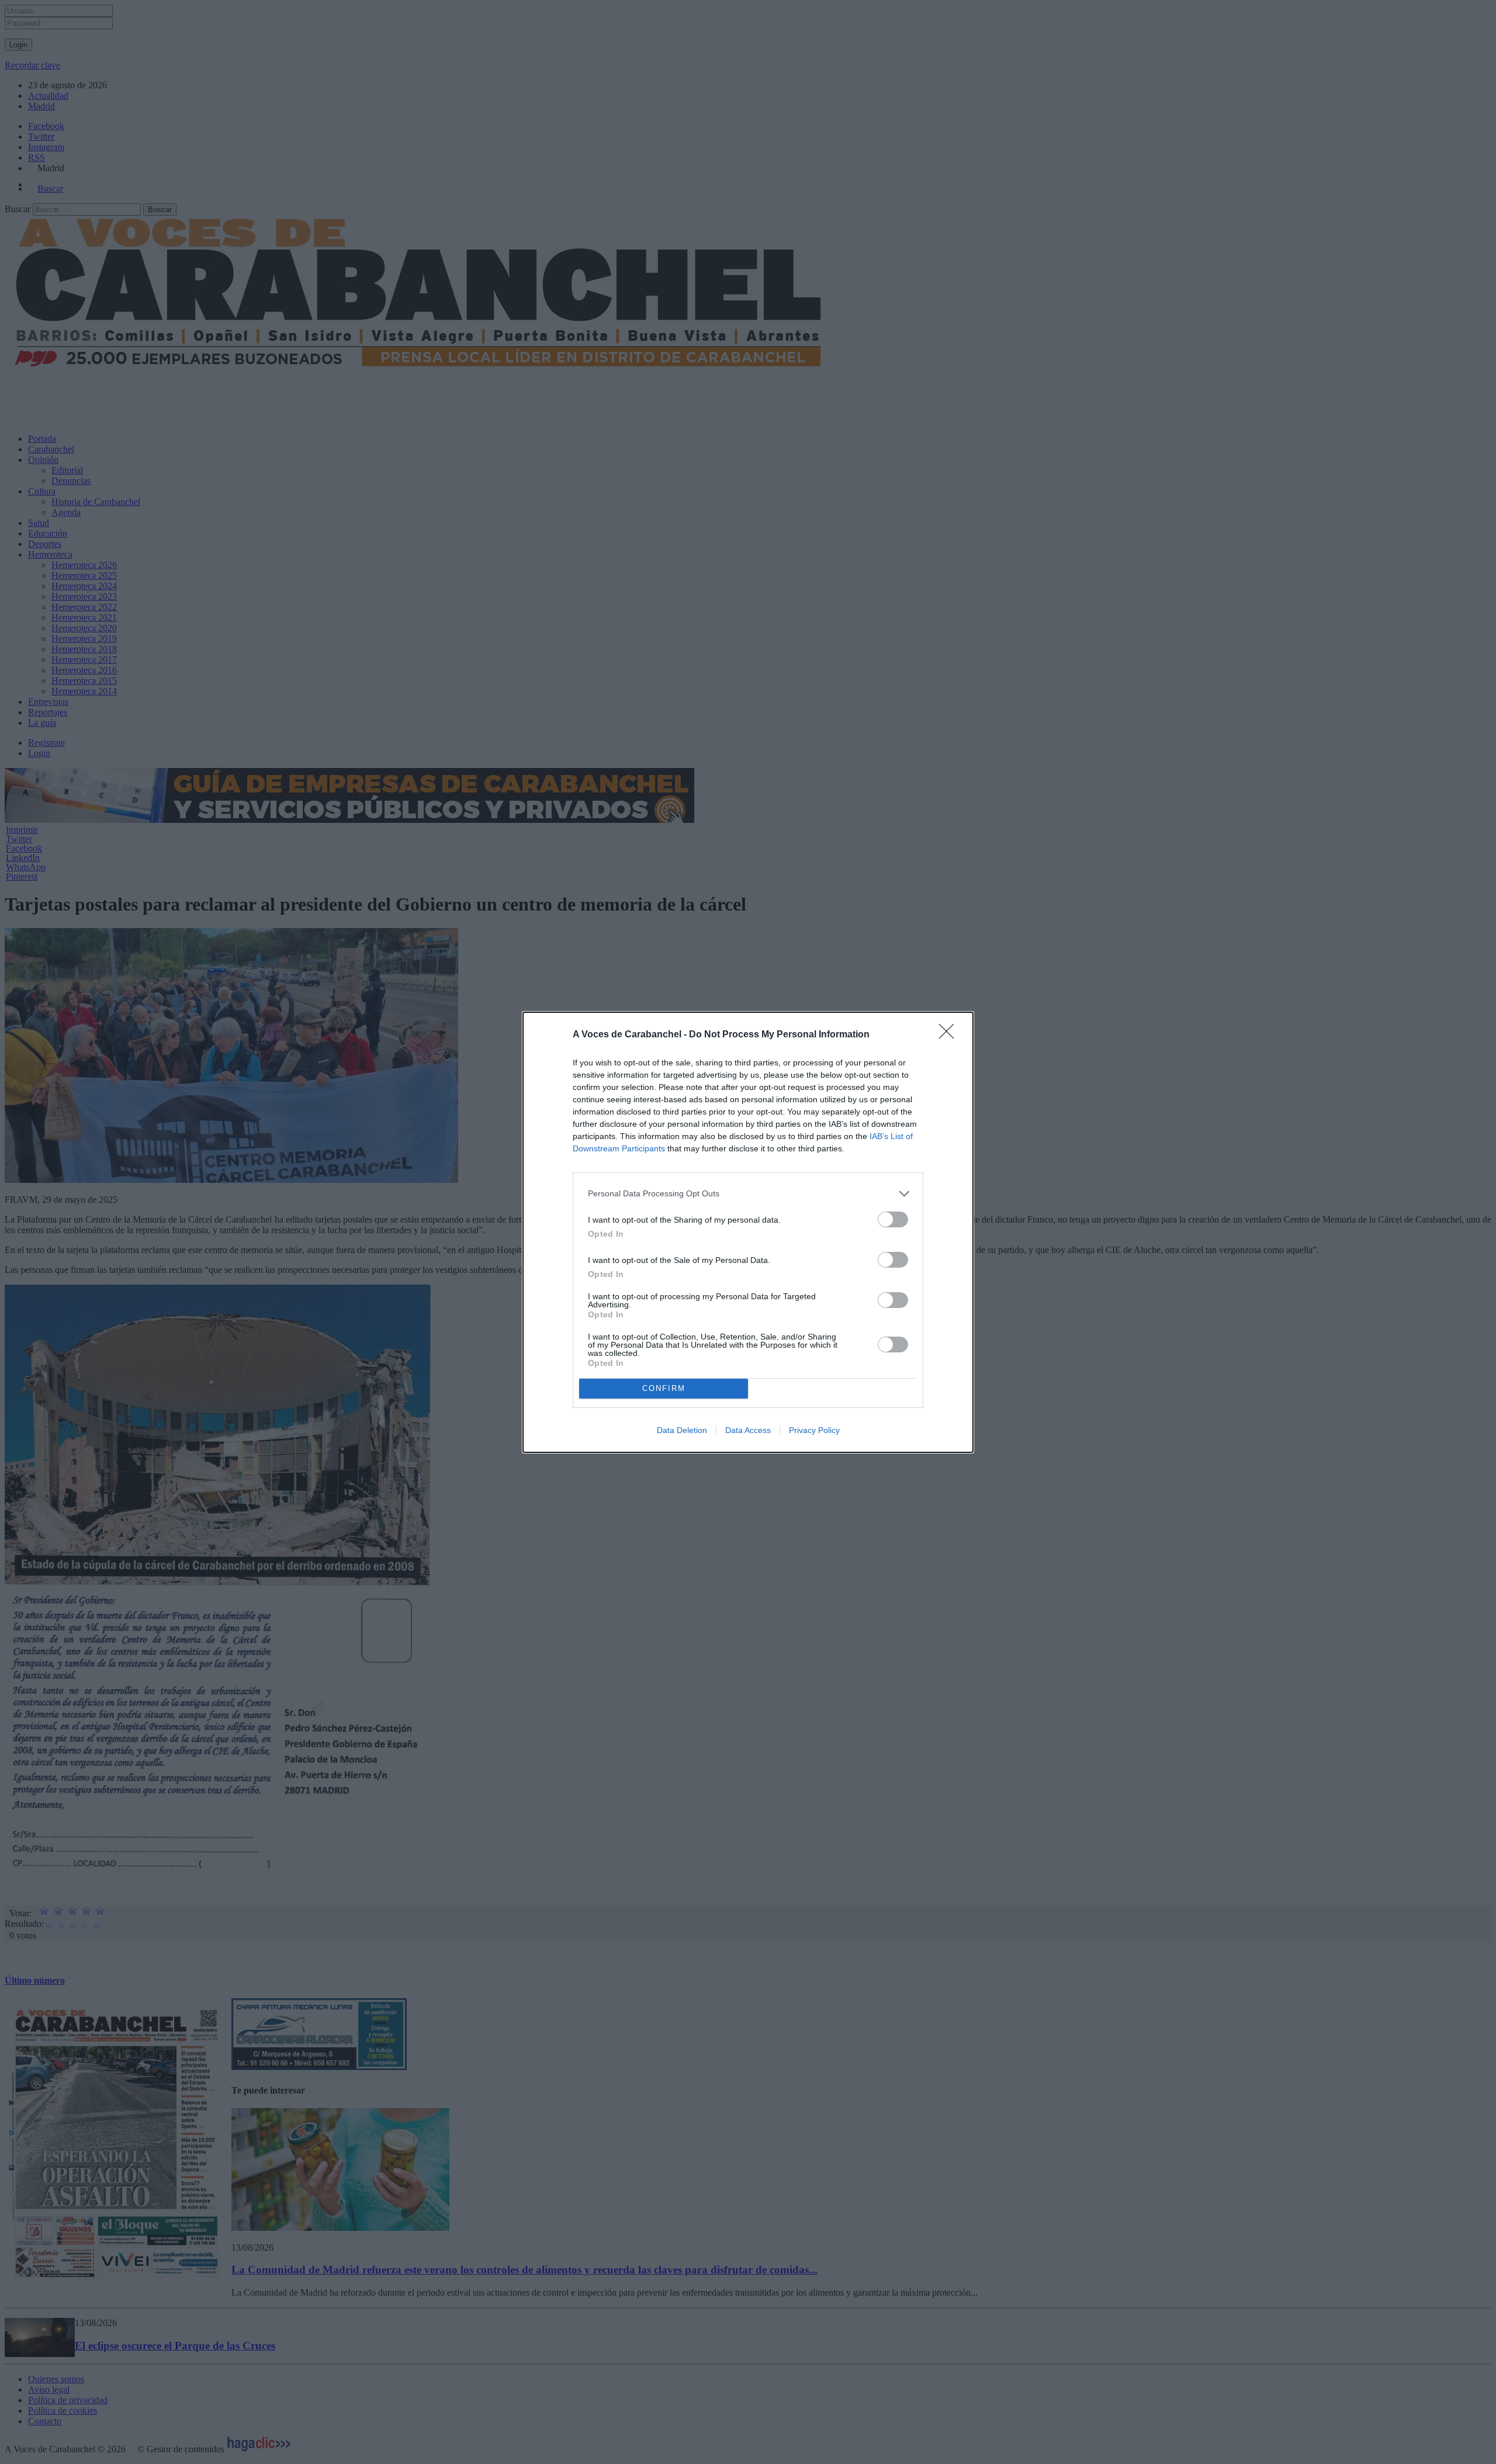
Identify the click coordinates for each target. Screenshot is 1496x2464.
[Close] (950, 1035)
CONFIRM (664, 1388)
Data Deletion (682, 1430)
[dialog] (748, 1232)
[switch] (893, 1219)
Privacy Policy (814, 1430)
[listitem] (748, 1194)
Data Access (748, 1430)
